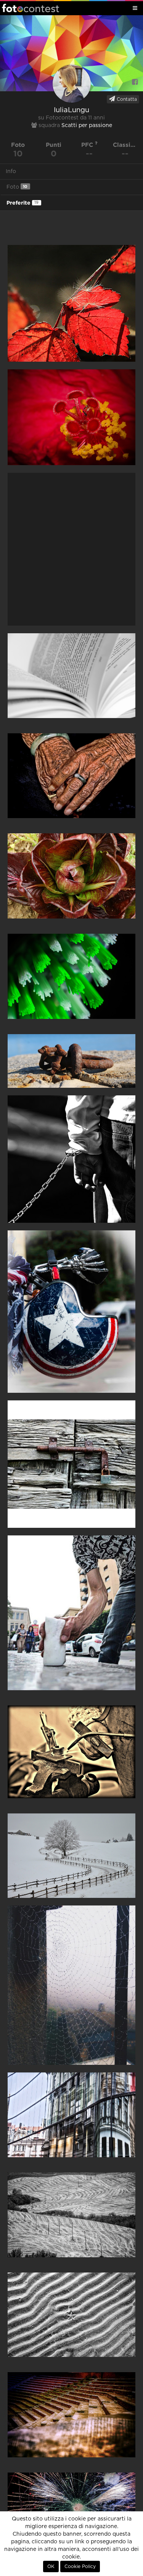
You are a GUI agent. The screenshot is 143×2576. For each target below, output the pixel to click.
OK (51, 2566)
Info (11, 172)
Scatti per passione (87, 126)
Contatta (126, 99)
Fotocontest (31, 8)
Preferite (22, 203)
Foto (17, 187)
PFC (88, 145)
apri (71, 303)
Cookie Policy (80, 2566)
